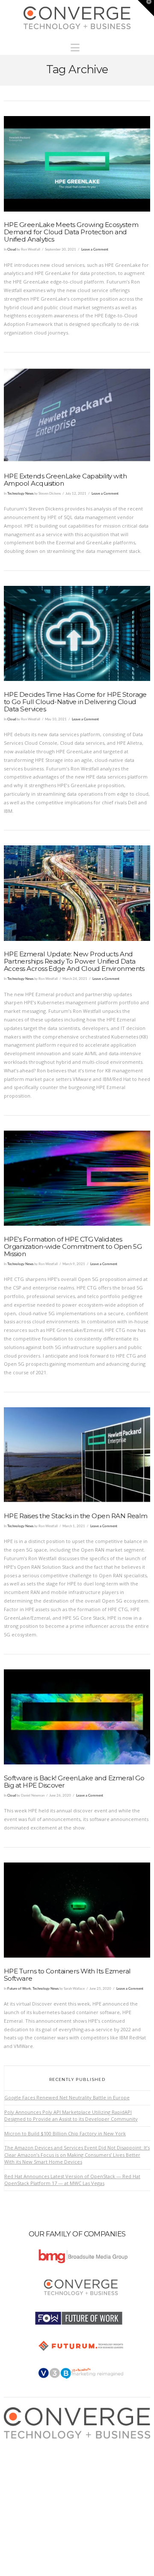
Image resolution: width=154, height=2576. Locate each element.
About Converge (30, 2443)
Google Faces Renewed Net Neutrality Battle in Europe (67, 2097)
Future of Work (19, 1989)
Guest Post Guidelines (37, 2476)
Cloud (12, 249)
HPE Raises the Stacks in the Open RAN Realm (76, 1516)
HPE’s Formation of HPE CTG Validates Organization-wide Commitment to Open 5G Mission (73, 1246)
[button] (77, 45)
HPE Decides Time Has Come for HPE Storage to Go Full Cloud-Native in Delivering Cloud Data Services (75, 702)
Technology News (20, 494)
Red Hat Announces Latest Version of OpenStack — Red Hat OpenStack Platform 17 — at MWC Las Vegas (72, 2180)
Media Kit (22, 2451)
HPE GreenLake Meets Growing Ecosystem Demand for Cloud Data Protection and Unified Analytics (71, 232)
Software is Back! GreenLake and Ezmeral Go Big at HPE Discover (74, 1782)
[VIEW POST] (77, 164)
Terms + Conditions (34, 2460)
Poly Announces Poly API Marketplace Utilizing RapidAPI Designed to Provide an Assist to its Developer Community (71, 2116)
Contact (20, 2485)
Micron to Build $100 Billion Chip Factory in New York (65, 2133)
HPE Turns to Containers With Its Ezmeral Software (67, 1975)
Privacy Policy (27, 2468)
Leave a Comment (95, 249)
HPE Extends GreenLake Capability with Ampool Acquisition (65, 480)
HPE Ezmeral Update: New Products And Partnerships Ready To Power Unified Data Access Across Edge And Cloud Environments (74, 961)
